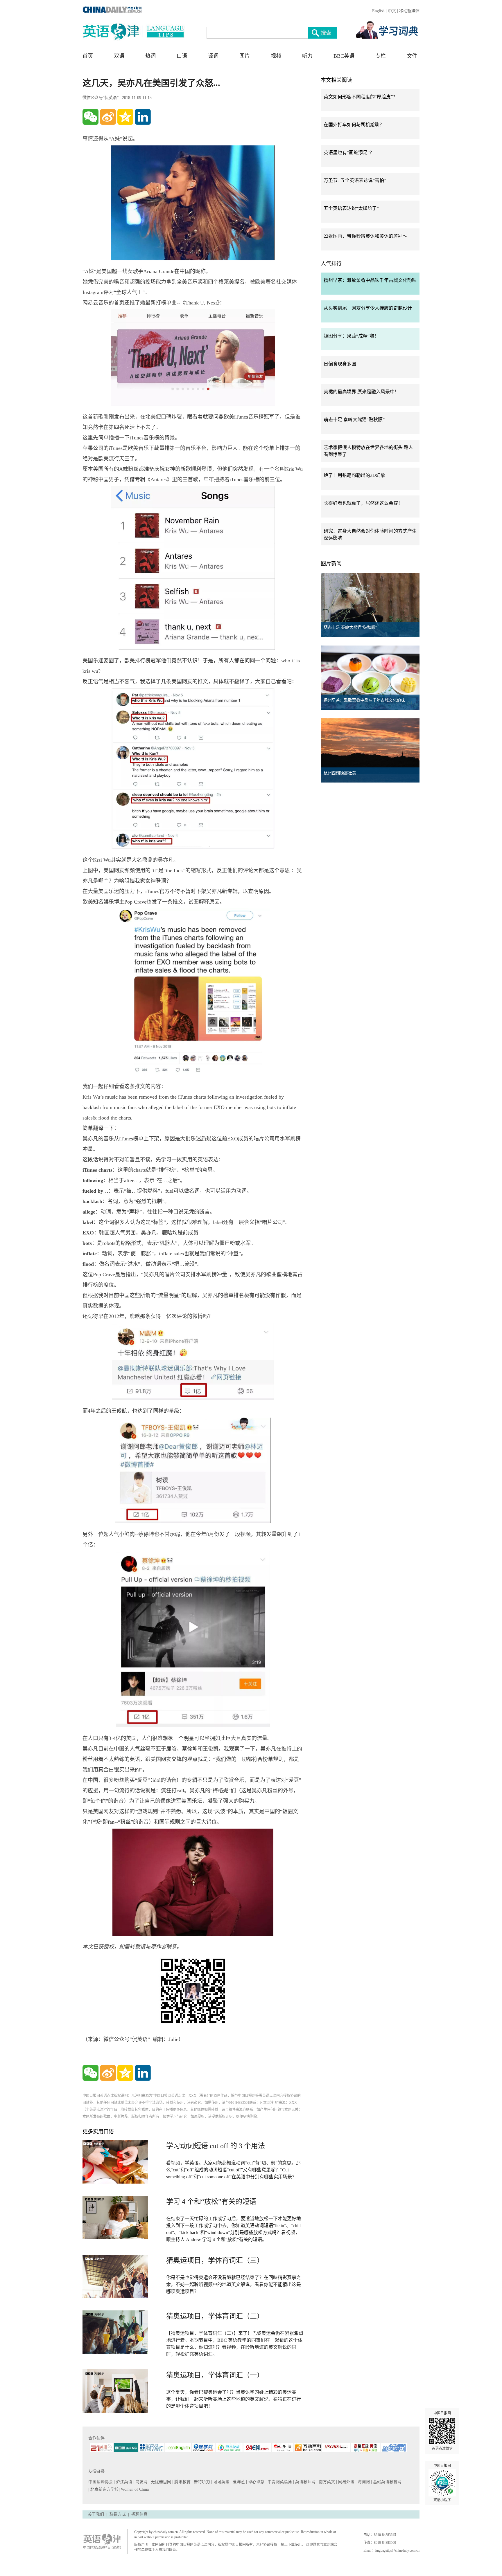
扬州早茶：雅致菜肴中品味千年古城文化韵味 (370, 280)
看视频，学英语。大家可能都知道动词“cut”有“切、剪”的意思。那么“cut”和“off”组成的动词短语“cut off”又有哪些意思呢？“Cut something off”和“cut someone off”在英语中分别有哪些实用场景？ (233, 2170)
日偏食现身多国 (340, 364)
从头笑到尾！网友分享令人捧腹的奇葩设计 (368, 308)
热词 (150, 56)
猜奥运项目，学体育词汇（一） (215, 2375)
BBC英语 (344, 56)
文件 (412, 56)
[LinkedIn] (143, 117)
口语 (182, 56)
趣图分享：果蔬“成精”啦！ (351, 336)
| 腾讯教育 (182, 2482)
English (378, 11)
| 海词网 (363, 2482)
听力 (307, 56)
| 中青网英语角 (279, 2482)
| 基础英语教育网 (387, 2482)
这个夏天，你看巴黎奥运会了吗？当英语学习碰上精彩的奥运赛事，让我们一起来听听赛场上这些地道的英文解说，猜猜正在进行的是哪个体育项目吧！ (234, 2399)
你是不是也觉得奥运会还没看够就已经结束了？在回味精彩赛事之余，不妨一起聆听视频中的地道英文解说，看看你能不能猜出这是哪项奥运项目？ (234, 2284)
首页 (88, 56)
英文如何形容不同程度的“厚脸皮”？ (361, 97)
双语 (119, 56)
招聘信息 (139, 2514)
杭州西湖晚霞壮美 (340, 773)
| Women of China (134, 2489)
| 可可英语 (221, 2482)
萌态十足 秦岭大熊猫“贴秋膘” (354, 420)
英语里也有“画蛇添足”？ (349, 153)
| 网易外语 (346, 2482)
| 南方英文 (326, 2482)
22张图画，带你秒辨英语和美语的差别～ (365, 236)
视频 (276, 56)
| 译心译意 (256, 2482)
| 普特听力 (201, 2482)
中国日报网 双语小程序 (442, 2483)
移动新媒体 (409, 11)
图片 (245, 56)
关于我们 (96, 2514)
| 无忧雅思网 (161, 2482)
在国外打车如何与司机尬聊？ (354, 125)
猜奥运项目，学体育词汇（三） (215, 2260)
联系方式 (118, 2514)
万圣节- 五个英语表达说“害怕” (355, 180)
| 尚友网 (141, 2482)
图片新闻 (331, 564)
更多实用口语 (98, 2132)
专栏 (381, 56)
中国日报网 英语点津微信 (442, 2431)
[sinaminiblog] (108, 117)
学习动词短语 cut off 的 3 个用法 (216, 2146)
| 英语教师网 (305, 2482)
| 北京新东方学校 (104, 2489)
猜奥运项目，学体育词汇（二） (215, 2316)
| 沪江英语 (124, 2482)
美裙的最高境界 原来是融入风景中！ (361, 392)
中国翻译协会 (101, 2482)
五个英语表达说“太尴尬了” (351, 208)
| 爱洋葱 (238, 2482)
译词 (213, 56)
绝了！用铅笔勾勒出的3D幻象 (354, 475)
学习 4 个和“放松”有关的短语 (211, 2202)
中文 (392, 11)
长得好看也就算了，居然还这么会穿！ (363, 503)
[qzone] (125, 117)
